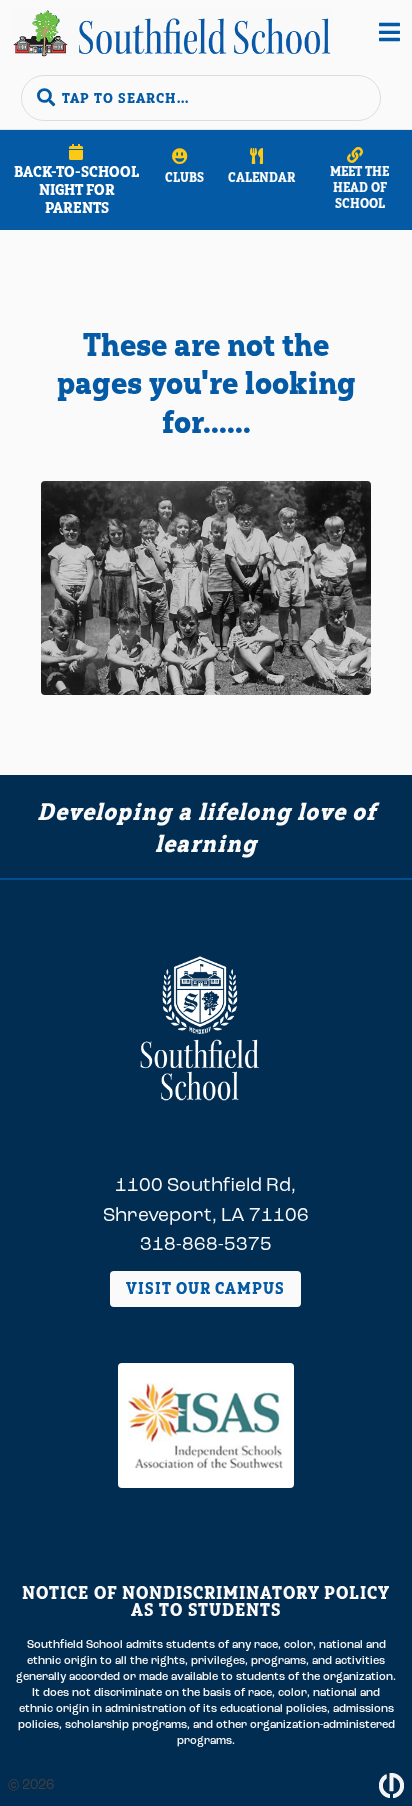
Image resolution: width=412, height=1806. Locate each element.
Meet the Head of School (359, 187)
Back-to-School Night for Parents (76, 189)
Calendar (261, 177)
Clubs (184, 177)
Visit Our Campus (205, 1288)
